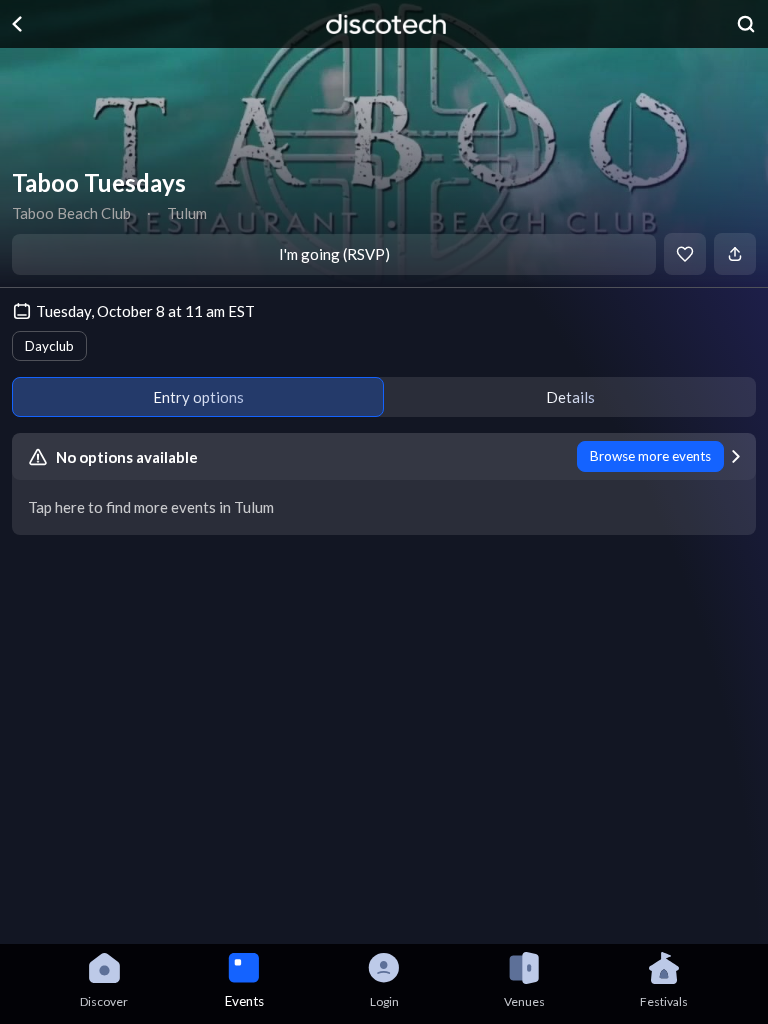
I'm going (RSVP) (334, 254)
